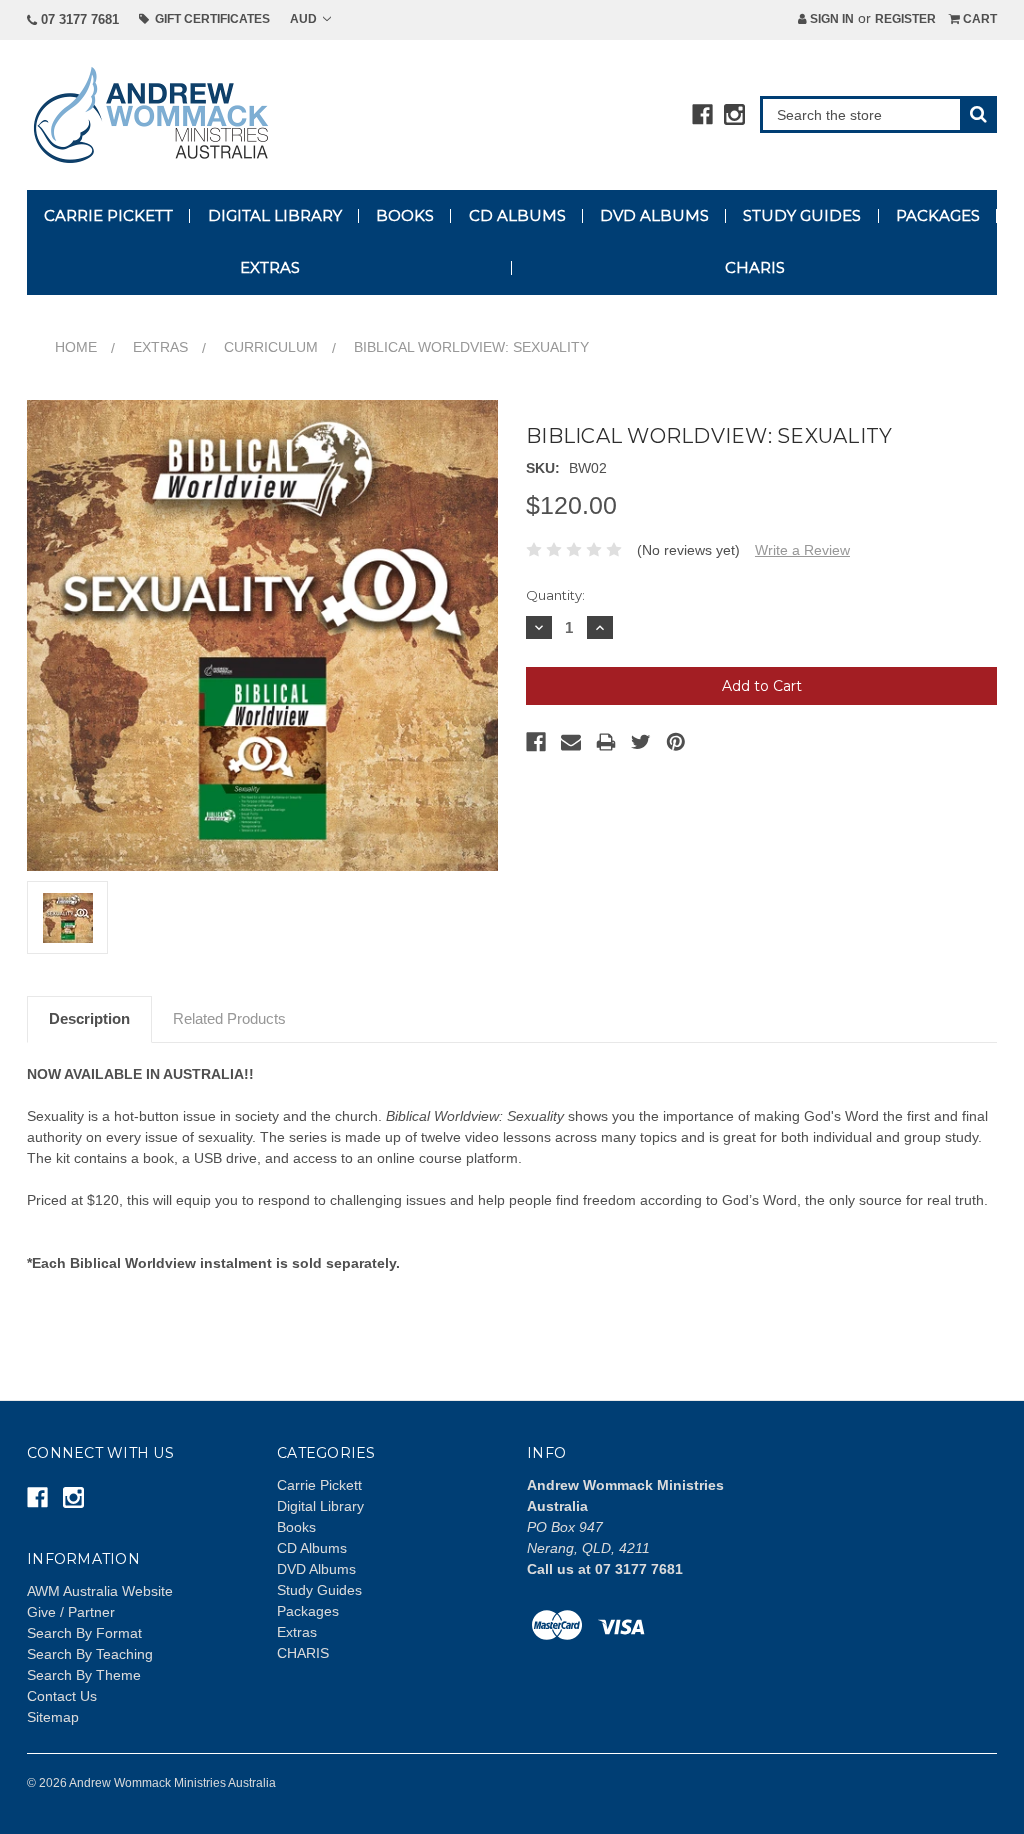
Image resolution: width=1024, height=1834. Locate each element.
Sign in (830, 19)
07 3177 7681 (78, 19)
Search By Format (84, 1633)
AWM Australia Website (100, 1591)
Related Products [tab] (229, 1018)
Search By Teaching (90, 1654)
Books (405, 215)
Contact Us (62, 1696)
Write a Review (802, 550)
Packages (938, 215)
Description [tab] (89, 1018)
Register (905, 19)
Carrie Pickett (108, 215)
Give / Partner (71, 1612)
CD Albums (517, 215)
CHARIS (755, 267)
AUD (305, 19)
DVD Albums (654, 215)
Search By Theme (84, 1675)
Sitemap (53, 1717)
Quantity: (555, 595)
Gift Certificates (209, 19)
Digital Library (275, 215)
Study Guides (802, 215)
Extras (270, 267)
